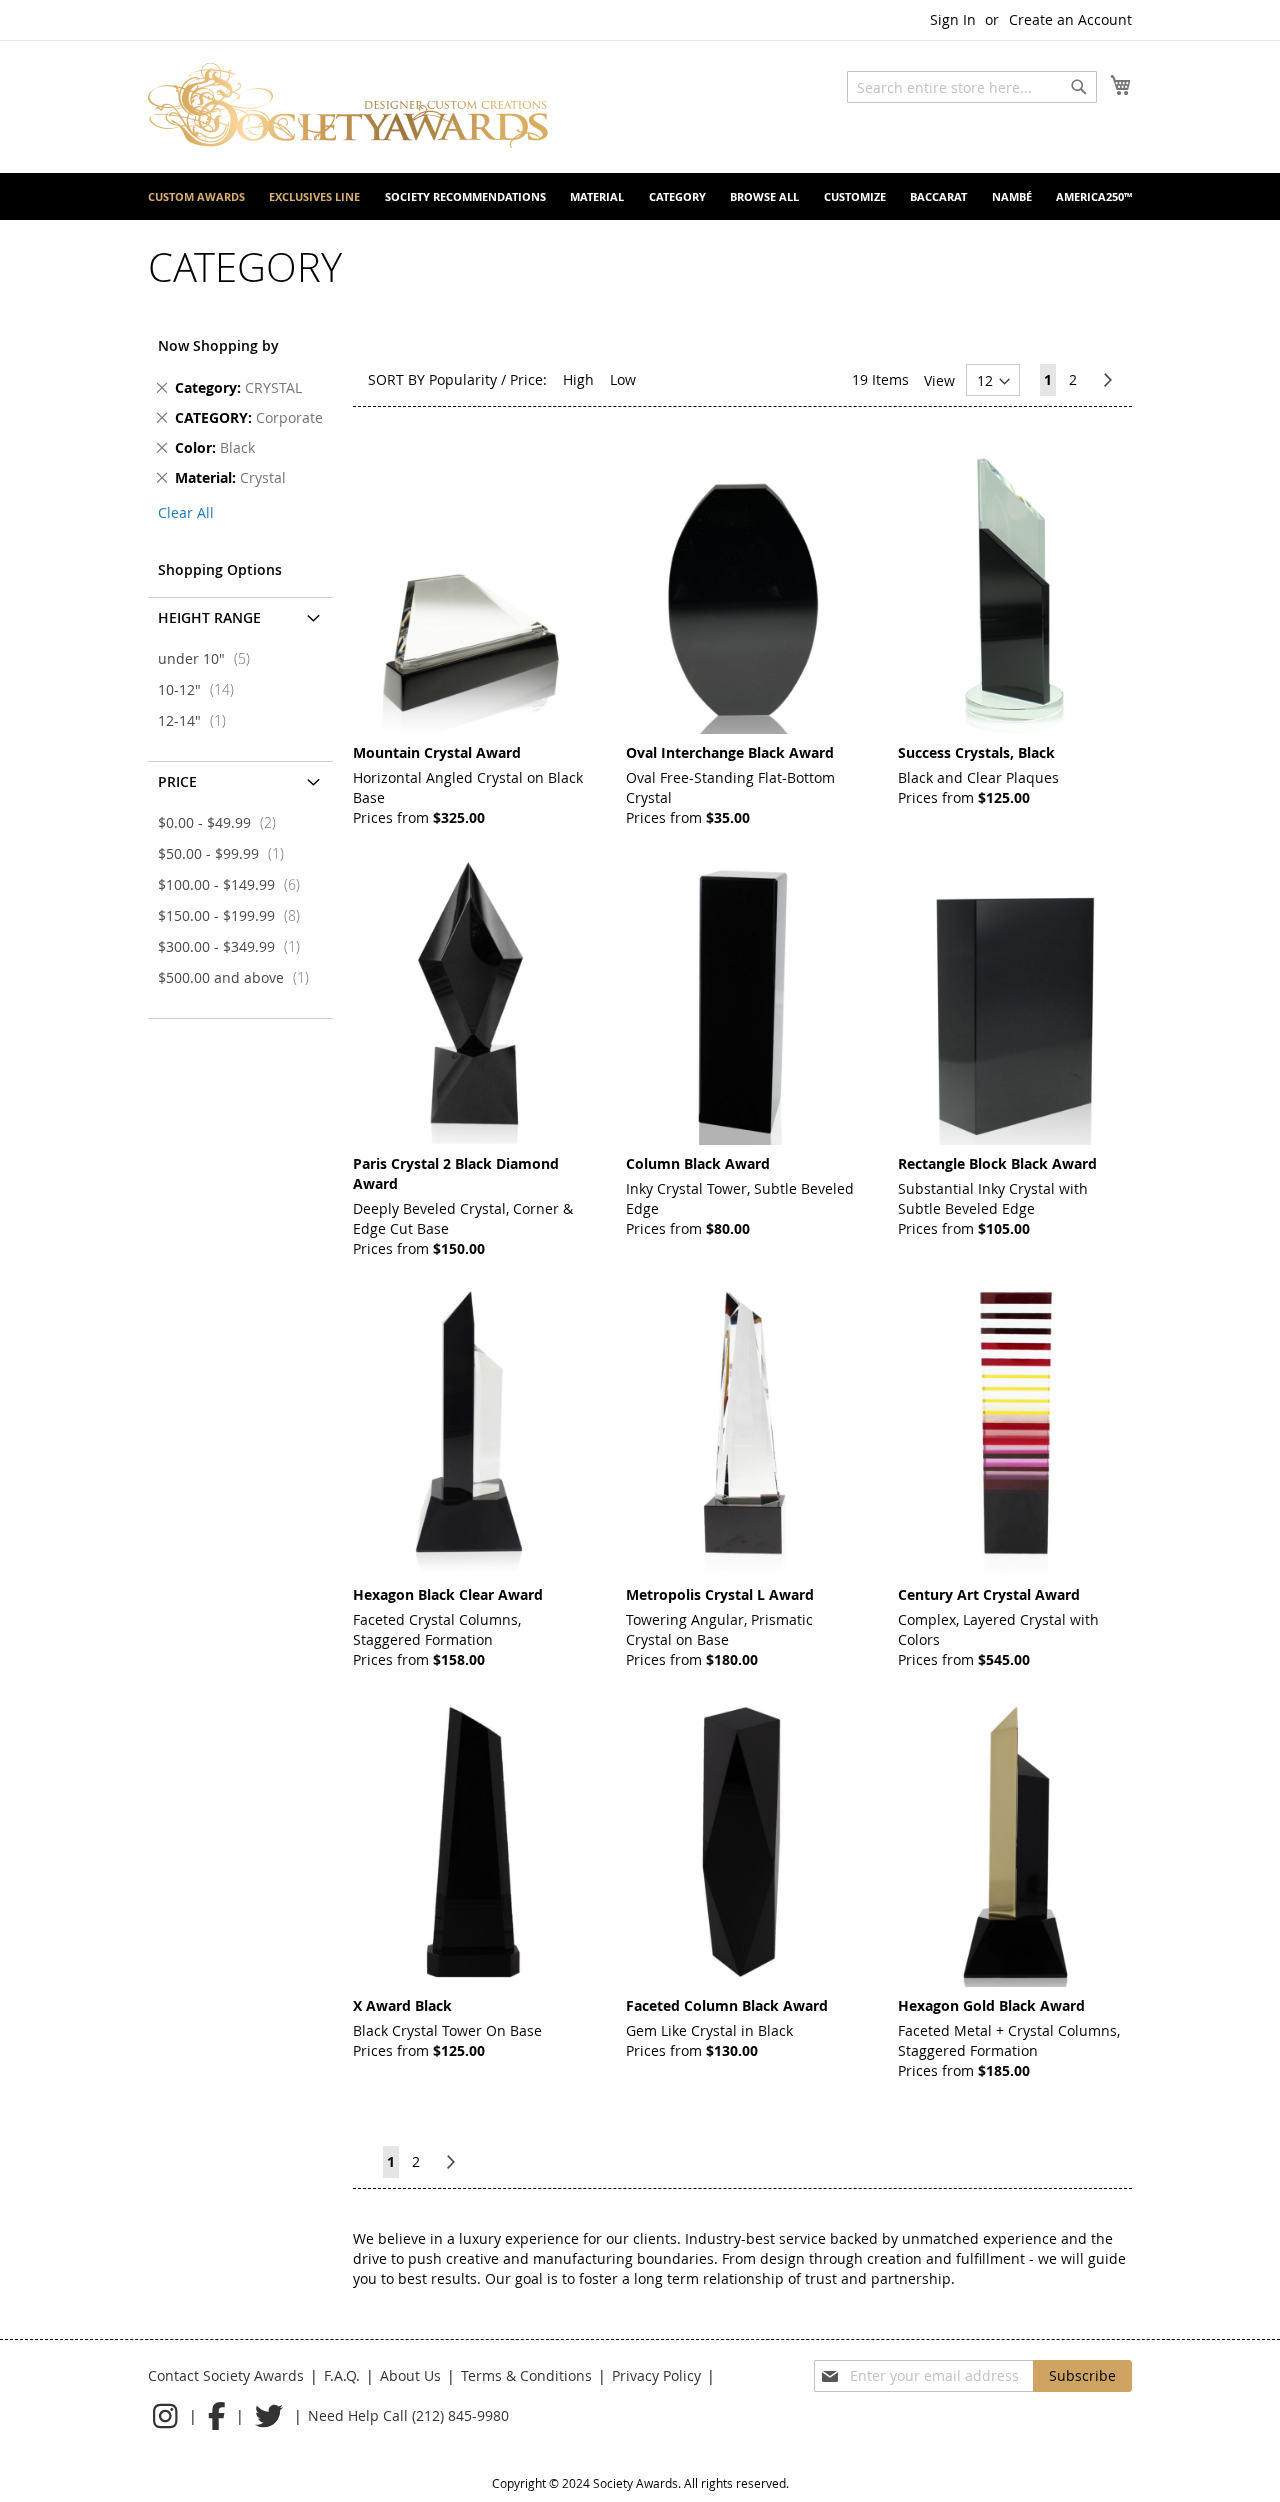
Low (623, 379)
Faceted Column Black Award (727, 2005)
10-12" (202, 689)
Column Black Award (698, 1163)
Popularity (463, 379)
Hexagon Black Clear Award (448, 1594)
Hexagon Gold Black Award (991, 2005)
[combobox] (972, 87)
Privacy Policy (656, 2375)
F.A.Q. (342, 2375)
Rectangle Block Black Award (997, 1163)
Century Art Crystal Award (989, 1594)
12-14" (198, 720)
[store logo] (348, 105)
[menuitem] (196, 196)
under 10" (210, 658)
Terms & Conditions (526, 2375)
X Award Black (402, 2005)
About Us (410, 2375)
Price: (528, 379)
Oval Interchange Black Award (730, 752)
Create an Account (1070, 19)
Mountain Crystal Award (437, 752)
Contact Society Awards (226, 2375)
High (578, 379)
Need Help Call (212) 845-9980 (408, 2415)
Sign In (953, 19)
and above (239, 977)
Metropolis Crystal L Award (720, 1594)
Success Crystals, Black (976, 752)
